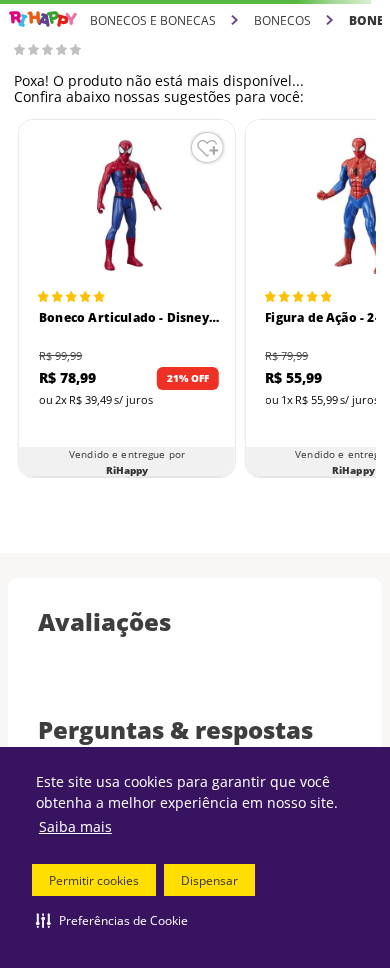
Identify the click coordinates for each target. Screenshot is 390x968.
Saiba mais (75, 826)
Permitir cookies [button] (94, 880)
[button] (112, 920)
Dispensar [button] (209, 880)
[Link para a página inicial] (43, 19)
